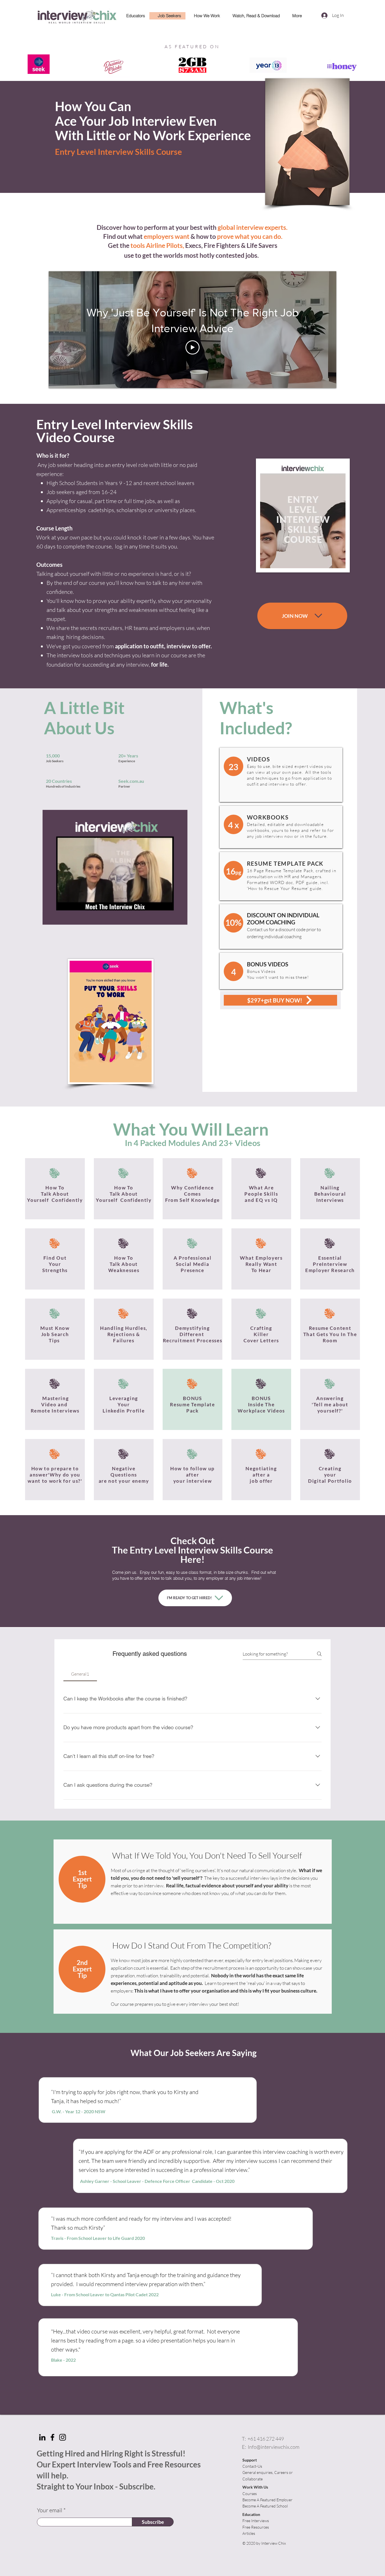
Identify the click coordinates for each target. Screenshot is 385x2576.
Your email (50, 2510)
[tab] (80, 1674)
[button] (180, 918)
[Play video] (193, 347)
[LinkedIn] (42, 2437)
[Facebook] (52, 2437)
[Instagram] (63, 2437)
